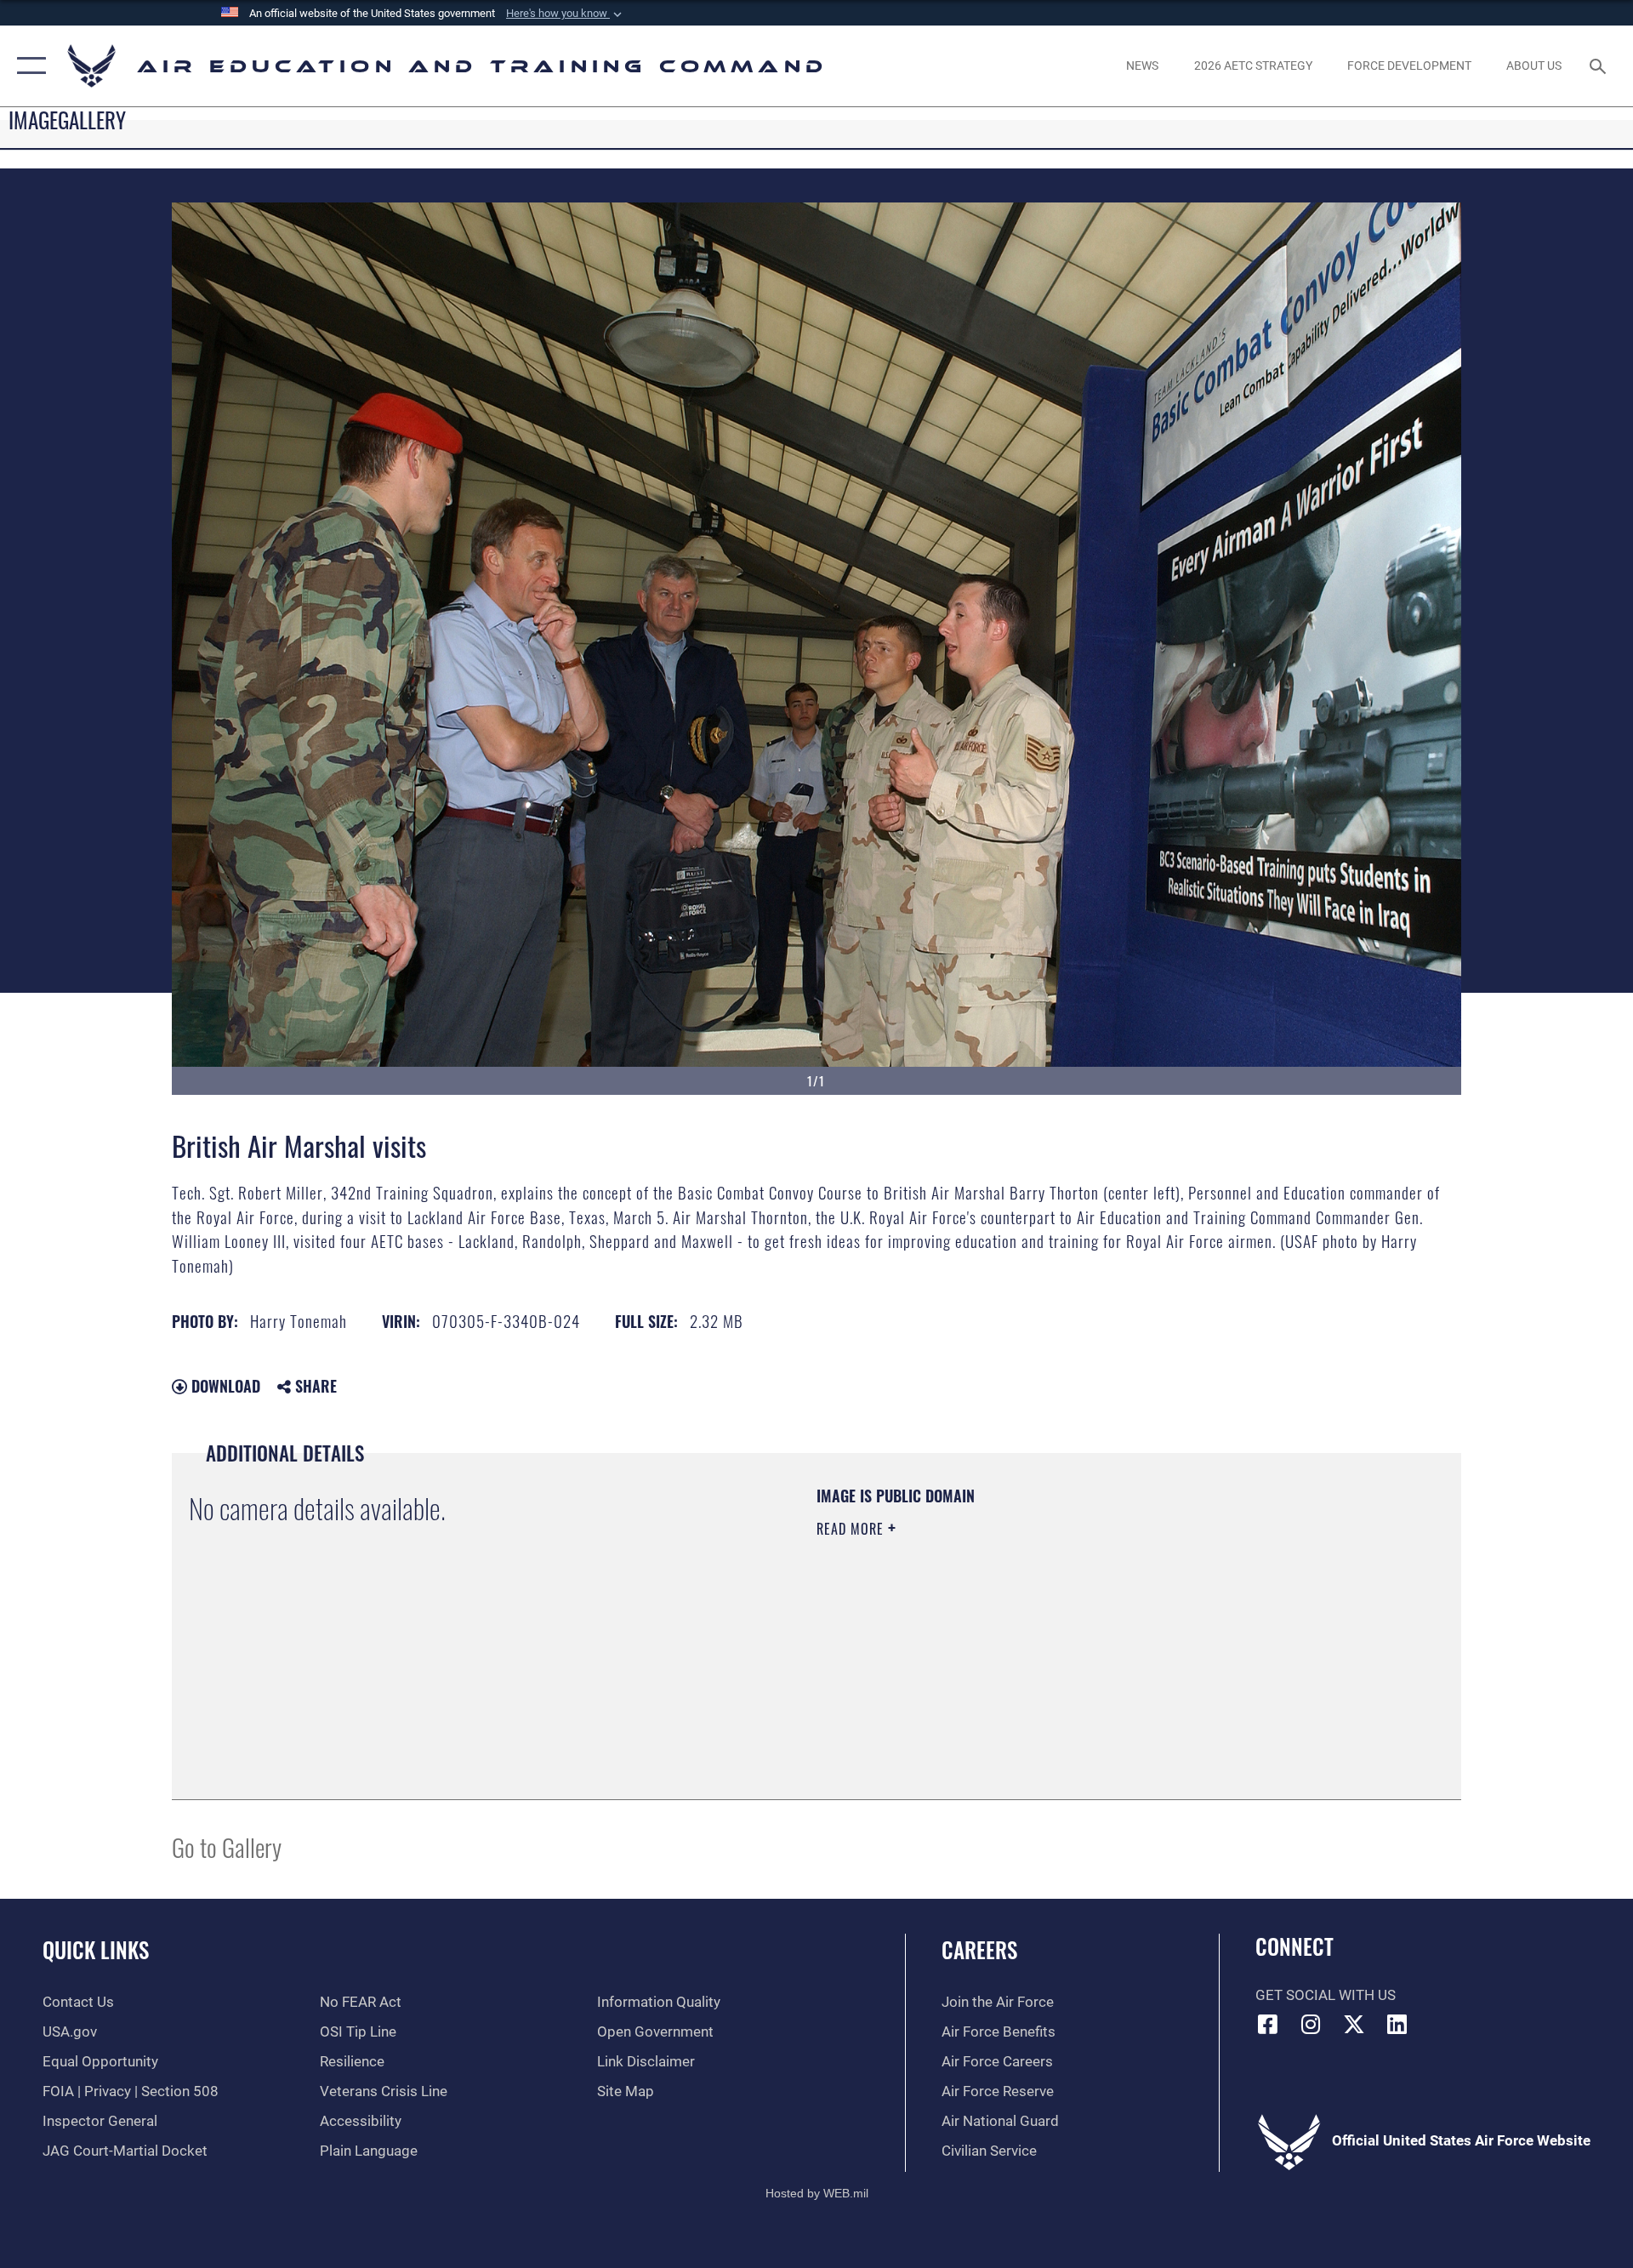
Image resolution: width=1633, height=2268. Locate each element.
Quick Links (96, 1949)
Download (224, 1386)
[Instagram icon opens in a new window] (1311, 2024)
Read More (852, 1529)
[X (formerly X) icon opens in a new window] (1354, 2024)
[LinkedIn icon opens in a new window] (1397, 2024)
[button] (566, 14)
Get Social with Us (1326, 1995)
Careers (979, 1949)
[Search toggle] (1599, 66)
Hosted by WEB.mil (817, 2193)
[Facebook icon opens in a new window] (1268, 2024)
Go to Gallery (227, 1846)
